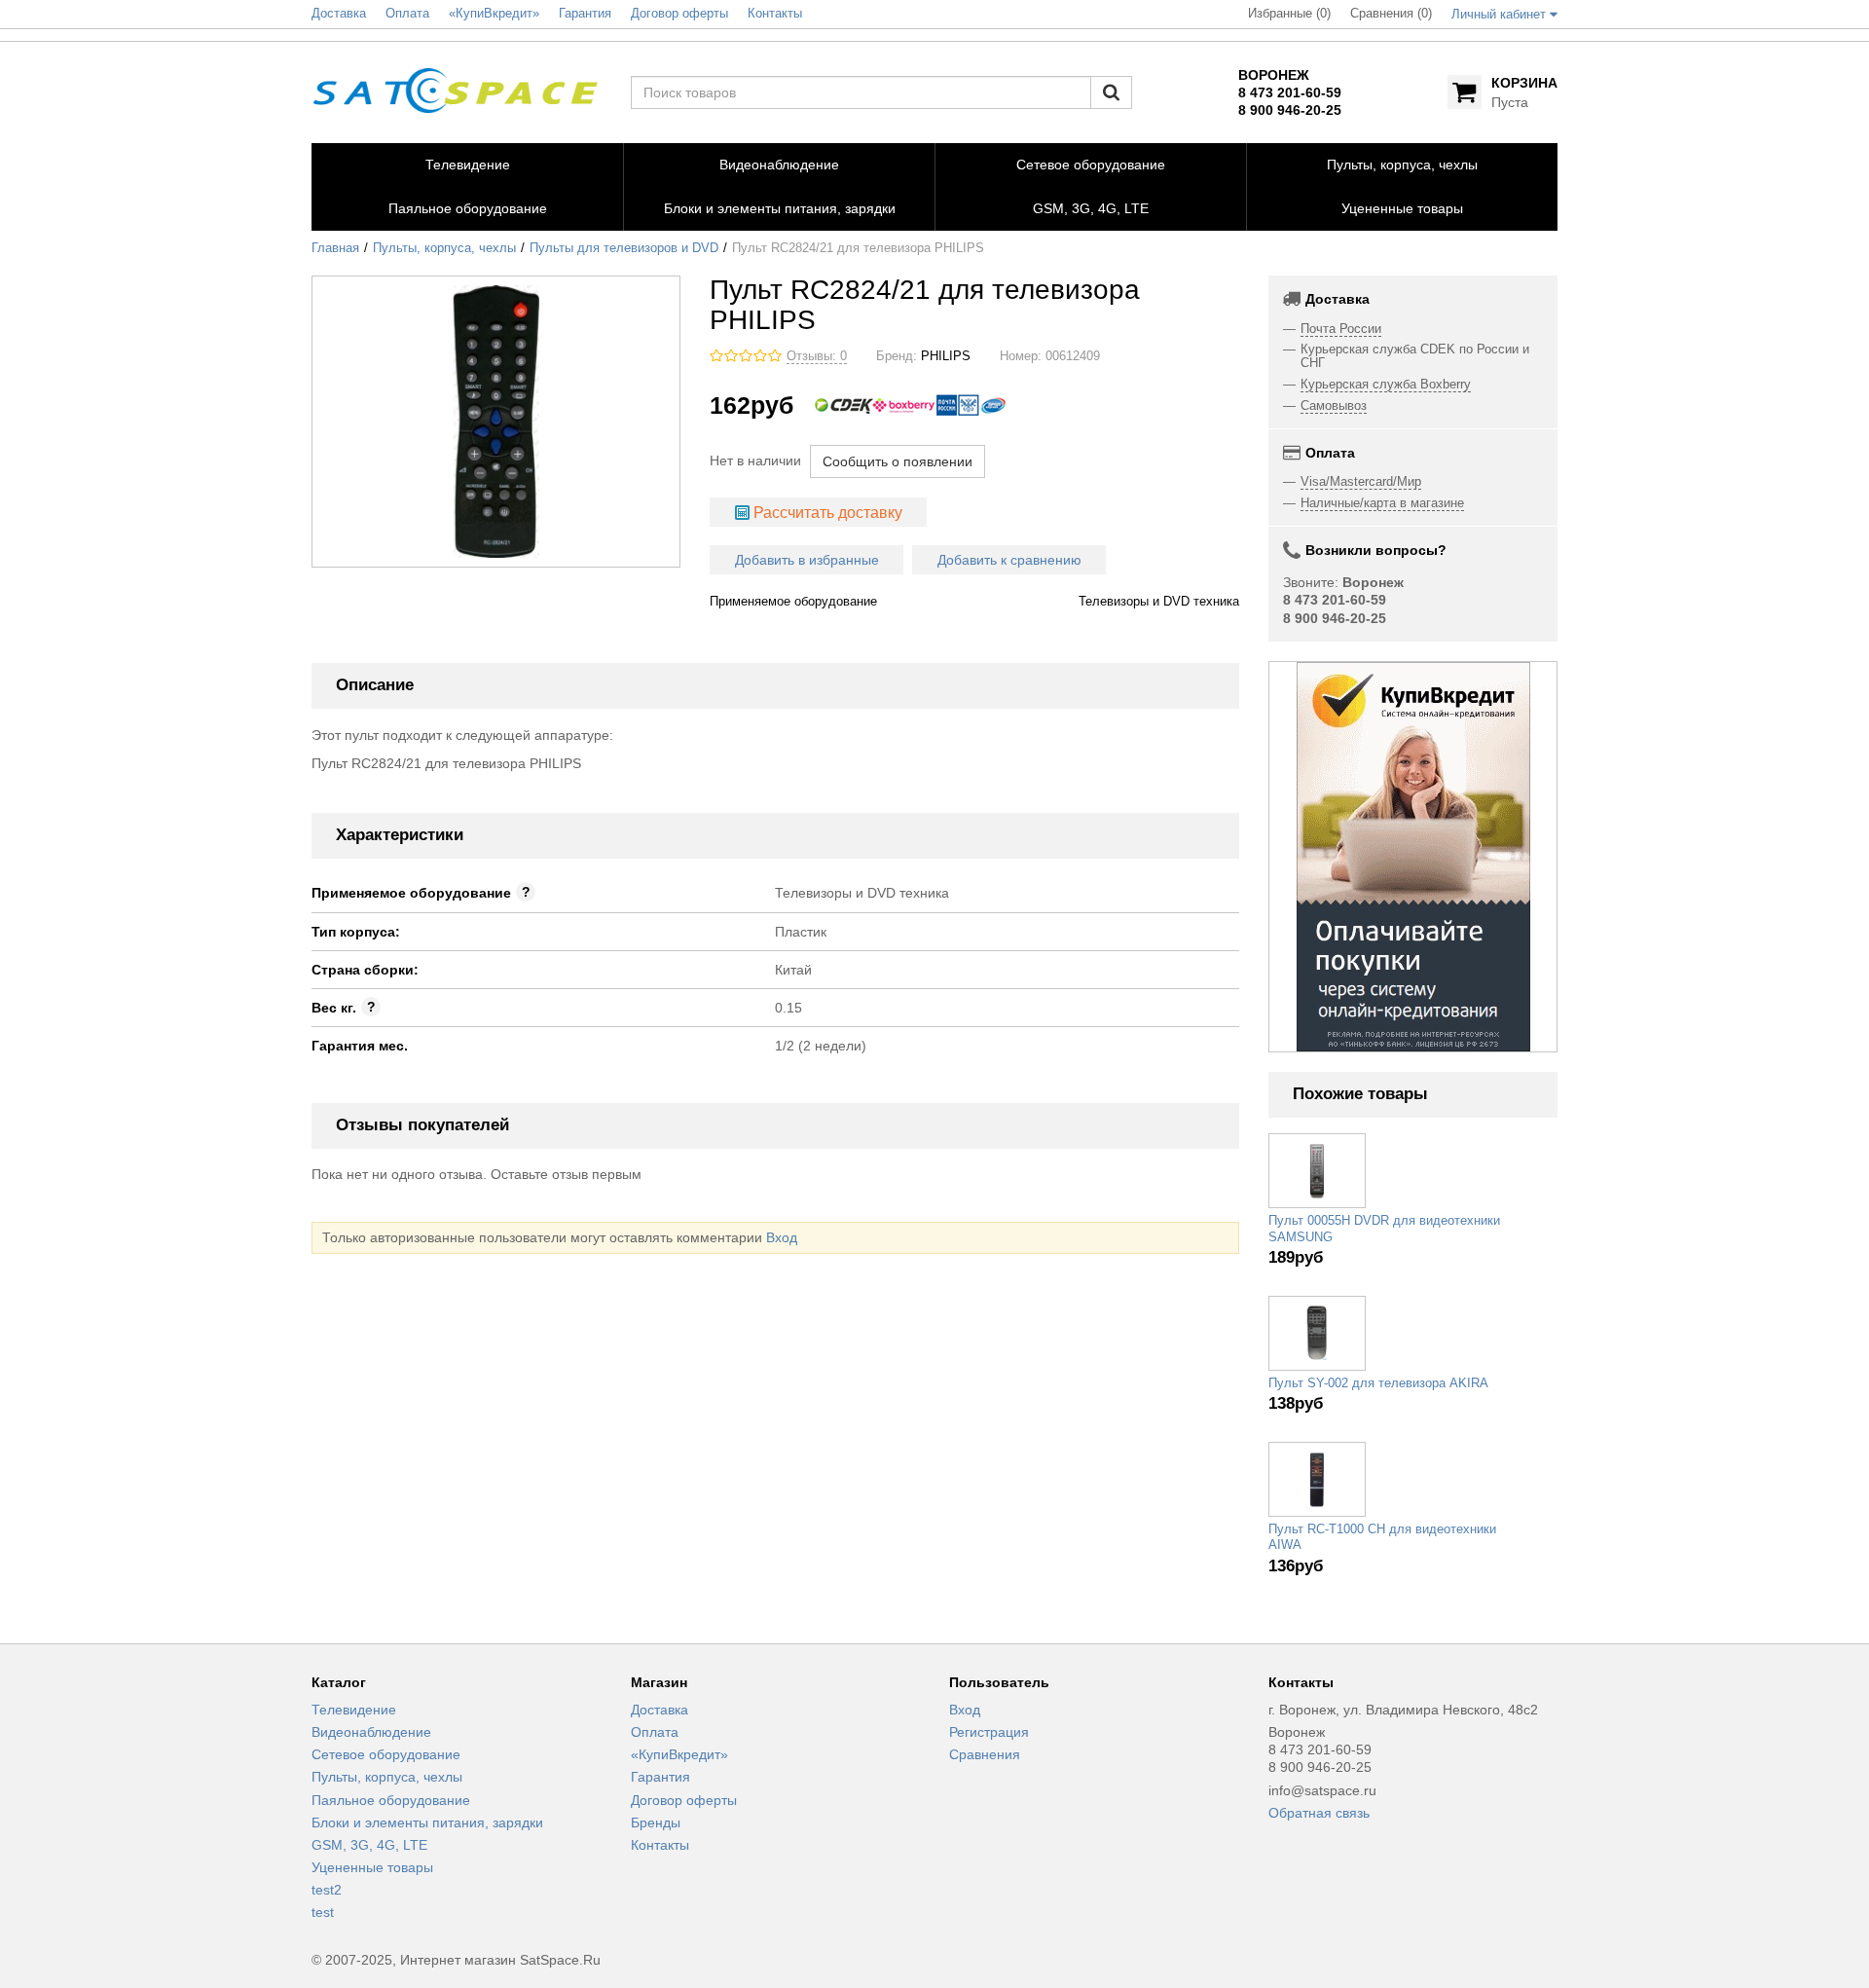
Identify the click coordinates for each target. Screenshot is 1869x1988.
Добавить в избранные (807, 560)
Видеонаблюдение (371, 1732)
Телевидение (354, 1710)
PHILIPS (946, 356)
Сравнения (985, 1754)
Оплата (655, 1732)
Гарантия (660, 1777)
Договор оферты (684, 1800)
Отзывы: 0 (817, 356)
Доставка (660, 1710)
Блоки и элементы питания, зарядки (427, 1822)
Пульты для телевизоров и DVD (624, 248)
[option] (1413, 857)
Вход (782, 1237)
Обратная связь (1319, 1813)
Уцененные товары (372, 1867)
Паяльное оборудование (391, 1800)
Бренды (656, 1822)
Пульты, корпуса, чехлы (444, 248)
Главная (335, 248)
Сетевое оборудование (386, 1754)
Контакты (660, 1845)
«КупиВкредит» (679, 1754)
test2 (327, 1890)
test (323, 1912)
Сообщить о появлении (898, 461)
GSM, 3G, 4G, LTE (369, 1845)
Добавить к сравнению (1009, 560)
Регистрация (989, 1732)
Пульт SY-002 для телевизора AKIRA (1378, 1383)
